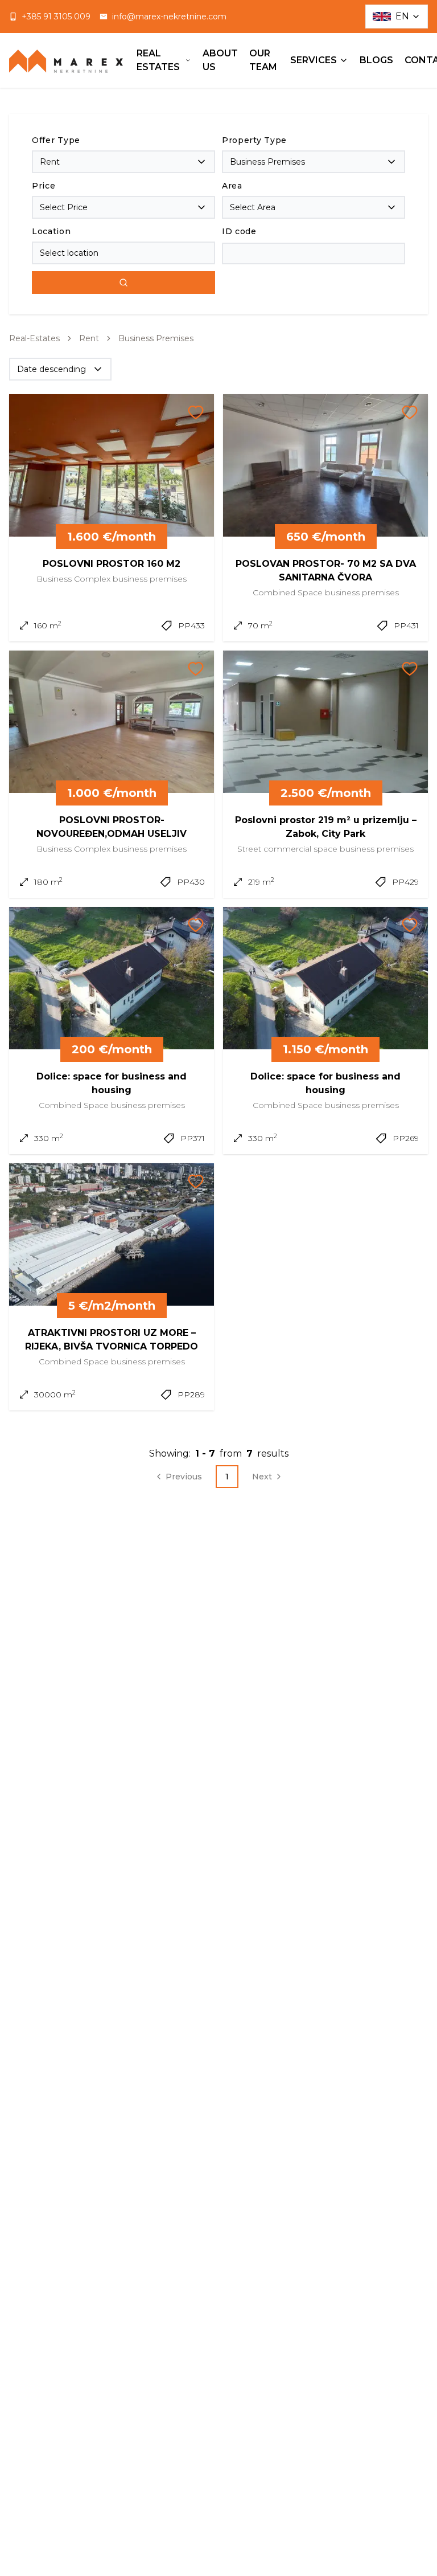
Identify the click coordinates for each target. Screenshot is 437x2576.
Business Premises (156, 338)
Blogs (376, 60)
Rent (89, 338)
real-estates (34, 338)
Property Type (254, 140)
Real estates (158, 60)
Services (314, 60)
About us (220, 60)
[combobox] (123, 162)
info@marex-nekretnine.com (169, 17)
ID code (239, 231)
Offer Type (56, 140)
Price (44, 186)
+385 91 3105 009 (56, 17)
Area (232, 186)
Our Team (263, 60)
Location (51, 231)
